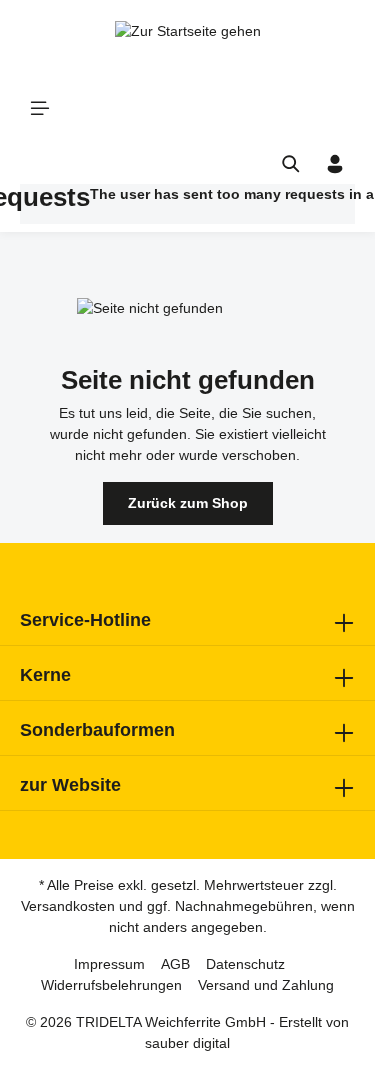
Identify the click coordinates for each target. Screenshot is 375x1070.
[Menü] (40, 108)
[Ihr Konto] (335, 164)
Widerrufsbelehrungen (111, 985)
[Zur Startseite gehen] (188, 40)
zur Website (70, 785)
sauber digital (187, 1043)
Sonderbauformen (97, 730)
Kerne (45, 675)
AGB (175, 964)
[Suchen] (291, 164)
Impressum (109, 964)
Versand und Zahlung (266, 985)
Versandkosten (68, 906)
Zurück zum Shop (188, 503)
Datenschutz (245, 964)
